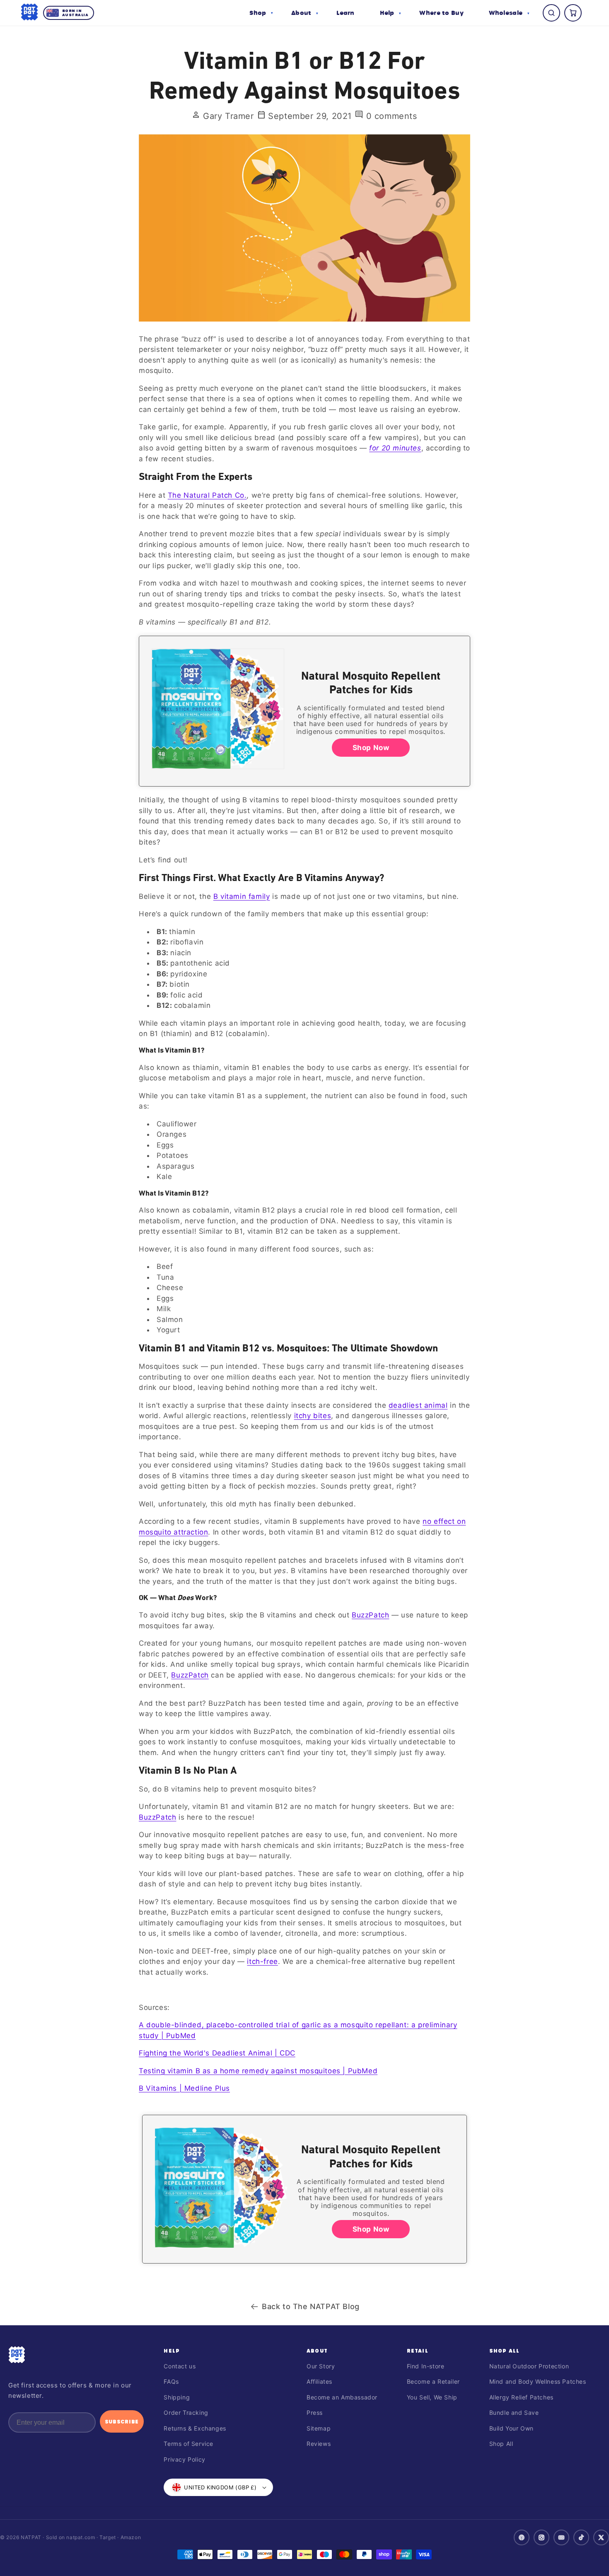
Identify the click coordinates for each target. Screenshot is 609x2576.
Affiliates (319, 2381)
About (317, 2351)
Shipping (177, 2397)
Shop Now (371, 748)
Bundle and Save (514, 2413)
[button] (261, 13)
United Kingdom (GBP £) (220, 2487)
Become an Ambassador (342, 2397)
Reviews (319, 2444)
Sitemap (319, 2428)
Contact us (180, 2366)
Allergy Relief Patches (521, 2397)
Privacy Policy (184, 2459)
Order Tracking (186, 2413)
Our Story (321, 2366)
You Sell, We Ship (432, 2397)
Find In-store (426, 2366)
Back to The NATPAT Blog (311, 2306)
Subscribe (122, 2421)
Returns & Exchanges (195, 2428)
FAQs (171, 2381)
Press (315, 2413)
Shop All (505, 2351)
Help (172, 2351)
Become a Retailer (433, 2381)
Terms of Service (188, 2444)
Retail (418, 2351)
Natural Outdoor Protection (529, 2366)
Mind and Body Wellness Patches (538, 2381)
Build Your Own (511, 2428)
